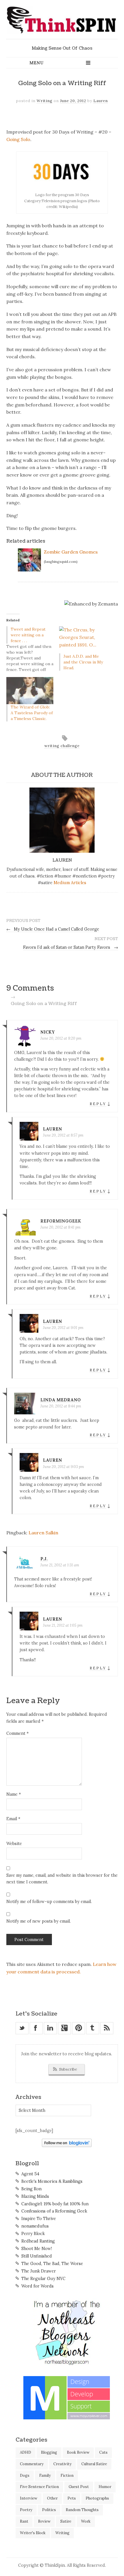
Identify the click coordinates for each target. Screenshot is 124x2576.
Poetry (26, 2510)
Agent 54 (30, 2174)
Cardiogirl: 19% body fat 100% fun (55, 2204)
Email (13, 1819)
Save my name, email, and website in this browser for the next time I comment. (62, 1879)
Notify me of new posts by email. (38, 1921)
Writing (45, 101)
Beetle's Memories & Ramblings (52, 2181)
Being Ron (31, 2189)
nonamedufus (35, 2226)
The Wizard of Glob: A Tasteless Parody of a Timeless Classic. (32, 713)
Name (14, 1794)
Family (45, 2475)
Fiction (67, 2475)
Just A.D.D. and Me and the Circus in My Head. (83, 662)
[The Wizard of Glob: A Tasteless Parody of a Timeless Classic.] (30, 690)
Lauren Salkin (43, 1533)
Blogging (49, 2452)
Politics (49, 2510)
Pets (72, 2498)
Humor (105, 2487)
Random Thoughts (82, 2510)
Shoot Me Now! (37, 2249)
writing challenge (62, 746)
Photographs (97, 2498)
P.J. (44, 1559)
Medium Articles (70, 883)
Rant (24, 2521)
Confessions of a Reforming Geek (54, 2211)
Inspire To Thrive (39, 2219)
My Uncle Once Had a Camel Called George (53, 929)
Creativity (62, 2464)
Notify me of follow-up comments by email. (49, 1902)
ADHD (26, 2452)
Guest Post (79, 2487)
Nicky (48, 1032)
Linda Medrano (61, 1400)
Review (44, 2521)
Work (86, 2521)
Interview (29, 2498)
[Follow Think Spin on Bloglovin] (67, 2146)
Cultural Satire (94, 2464)
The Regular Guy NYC (43, 2279)
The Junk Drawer (39, 2271)
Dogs (25, 2475)
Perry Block (33, 2234)
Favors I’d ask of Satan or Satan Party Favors (71, 947)
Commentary (32, 2464)
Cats (103, 2452)
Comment (17, 1733)
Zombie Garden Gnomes (71, 552)
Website (14, 1844)
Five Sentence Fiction (39, 2487)
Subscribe (68, 2069)
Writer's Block (33, 2533)
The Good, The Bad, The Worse (52, 2264)
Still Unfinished (37, 2256)
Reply (98, 1104)
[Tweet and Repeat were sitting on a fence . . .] (33, 649)
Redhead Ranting (38, 2241)
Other (52, 2498)
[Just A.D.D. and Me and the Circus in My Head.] (83, 640)
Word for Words (37, 2286)
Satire (66, 2521)
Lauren (101, 101)
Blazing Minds (35, 2196)
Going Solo (18, 139)
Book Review (78, 2452)
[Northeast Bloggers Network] (67, 2364)
